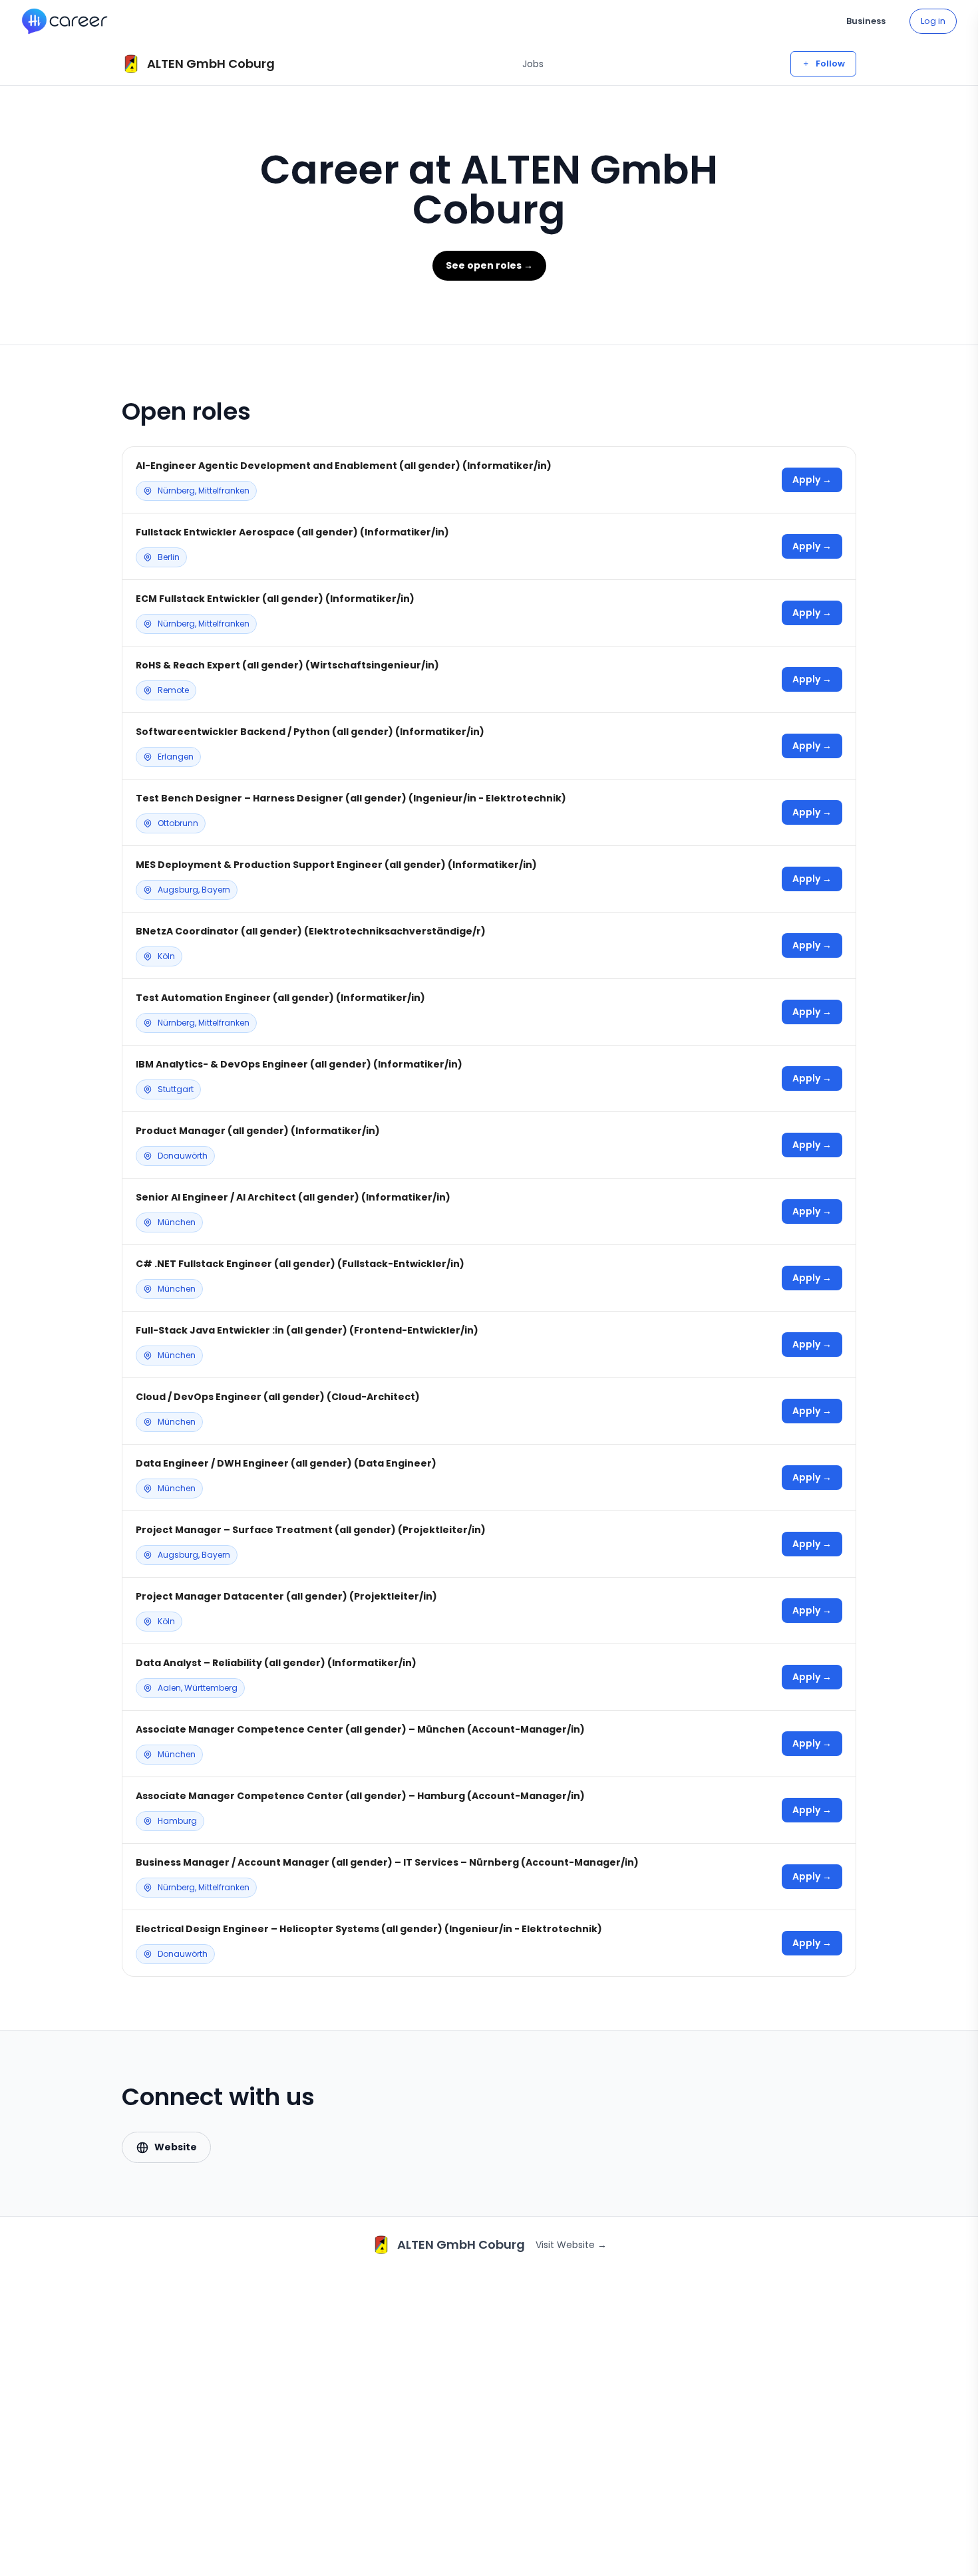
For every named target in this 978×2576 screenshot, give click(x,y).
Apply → (812, 480)
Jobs (533, 64)
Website (176, 2147)
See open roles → (489, 265)
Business (866, 21)
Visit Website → (571, 2245)
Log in (933, 21)
